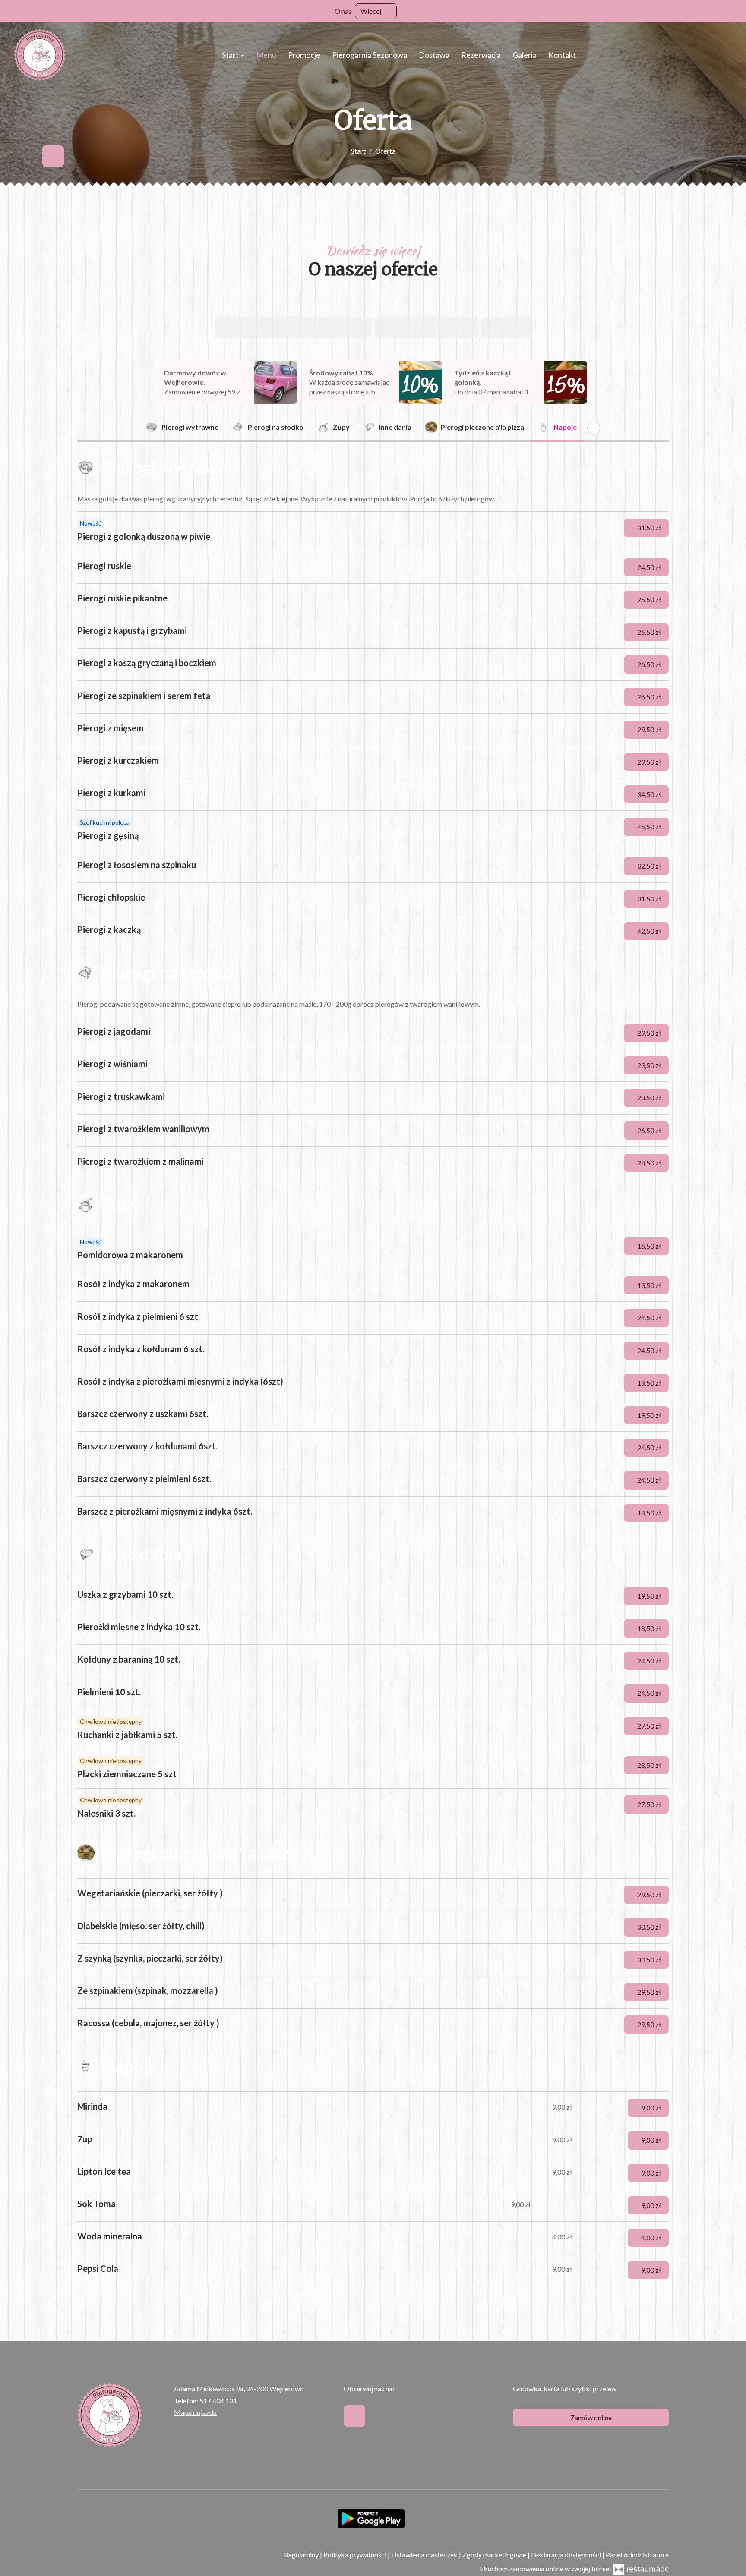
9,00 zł (652, 2108)
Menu (266, 55)
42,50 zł (650, 931)
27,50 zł (650, 1726)
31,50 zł (650, 527)
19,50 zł (650, 1415)
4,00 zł (652, 2237)
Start (231, 55)
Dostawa (434, 55)
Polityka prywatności (356, 2555)
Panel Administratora (637, 2555)
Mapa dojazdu (195, 2412)
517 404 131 (218, 2401)
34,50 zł (650, 794)
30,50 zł (650, 1927)
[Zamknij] (735, 11)
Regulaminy (302, 2555)
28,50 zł (650, 1163)
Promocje (304, 55)
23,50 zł (650, 1065)
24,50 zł (650, 567)
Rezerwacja (481, 55)
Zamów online (591, 2417)
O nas (343, 11)
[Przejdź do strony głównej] (40, 55)
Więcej (371, 11)
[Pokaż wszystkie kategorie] (594, 428)
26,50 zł (650, 632)
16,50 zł (650, 1246)
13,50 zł (650, 1285)
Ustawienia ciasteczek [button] (425, 2555)
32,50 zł (650, 866)
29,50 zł (650, 729)
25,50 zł (650, 600)
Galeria (525, 55)
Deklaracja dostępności (567, 2555)
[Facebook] (53, 156)
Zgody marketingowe (495, 2555)
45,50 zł (650, 827)
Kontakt (562, 55)
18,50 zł (650, 1383)
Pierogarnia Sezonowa (370, 55)
